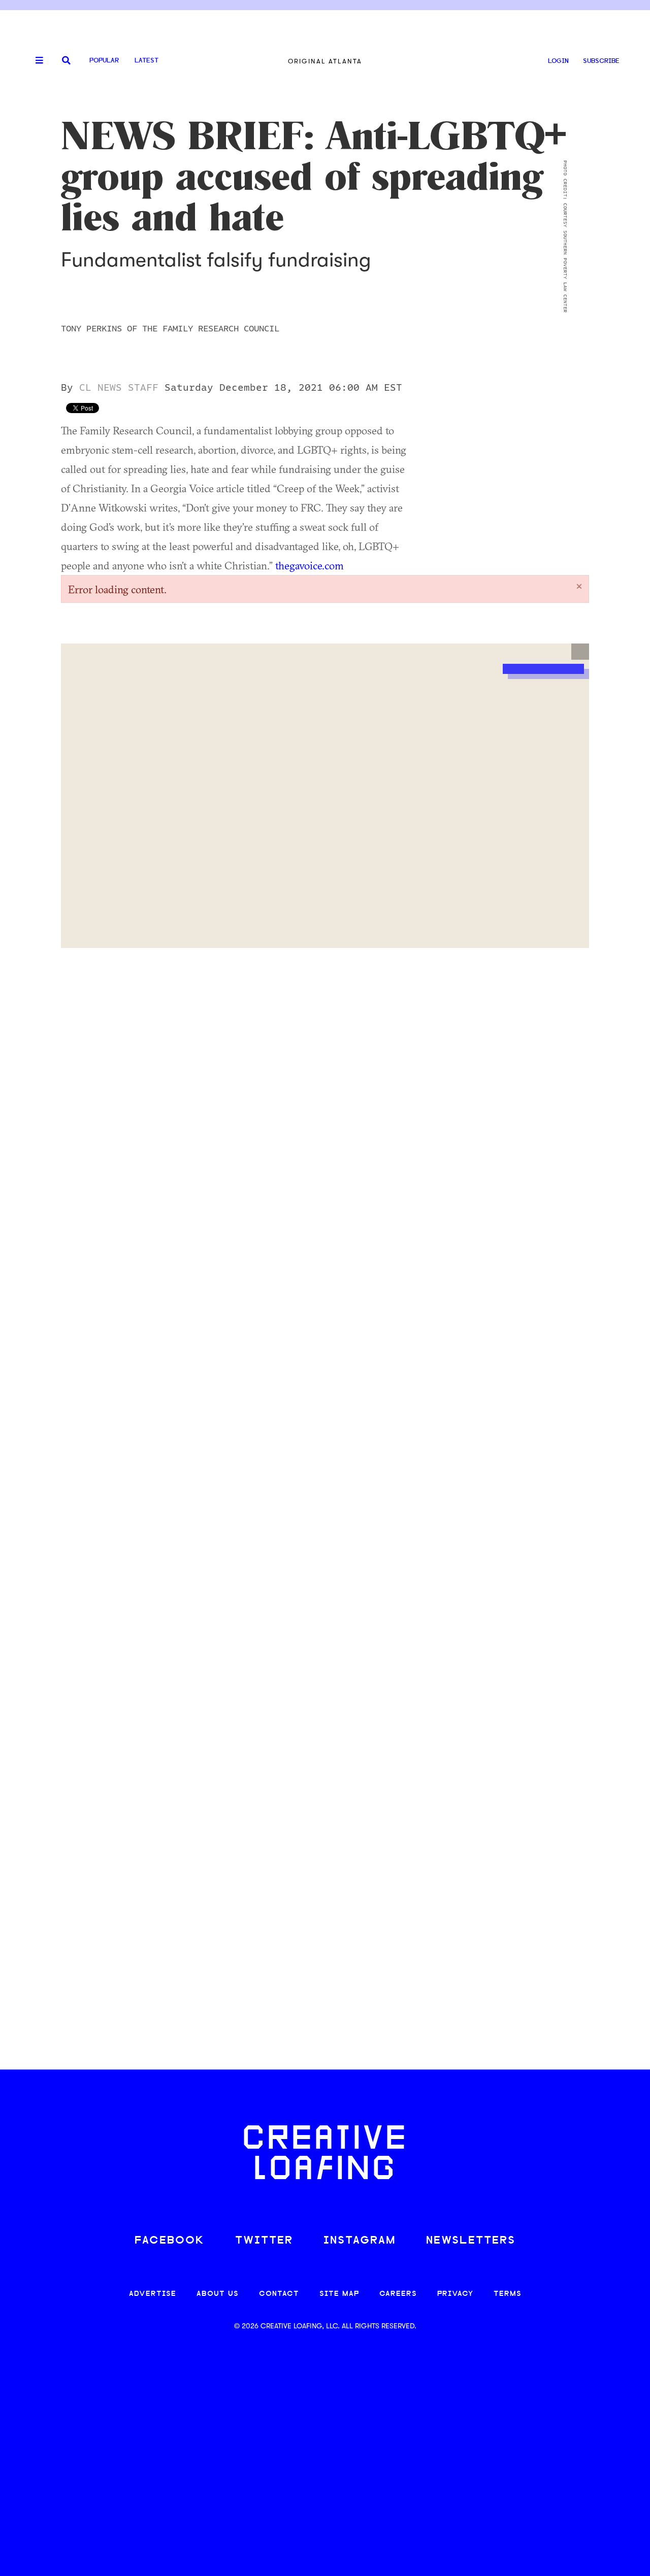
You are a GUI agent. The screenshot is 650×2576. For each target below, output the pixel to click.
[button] (580, 652)
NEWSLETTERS (471, 2241)
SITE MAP (339, 2294)
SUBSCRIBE (601, 61)
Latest (147, 61)
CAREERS (398, 2294)
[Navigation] (36, 61)
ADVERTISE (153, 2294)
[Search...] (66, 61)
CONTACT (279, 2294)
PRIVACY (455, 2294)
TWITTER (264, 2241)
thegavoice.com (310, 565)
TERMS (508, 2294)
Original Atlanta (325, 61)
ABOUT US (218, 2294)
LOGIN (558, 61)
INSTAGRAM (360, 2241)
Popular (104, 61)
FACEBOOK (170, 2241)
